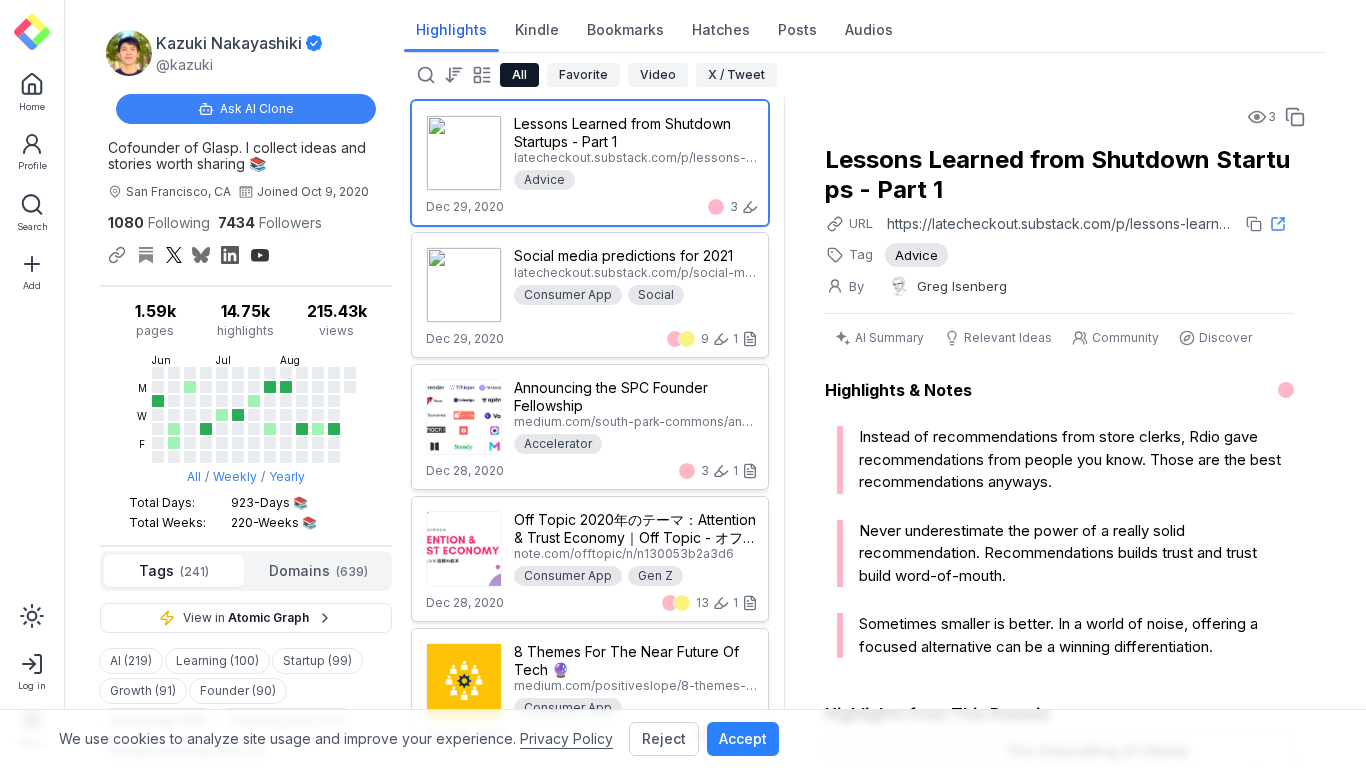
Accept (743, 738)
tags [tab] (174, 570)
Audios (869, 29)
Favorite (583, 74)
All (194, 476)
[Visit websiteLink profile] (117, 255)
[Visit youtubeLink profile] (260, 255)
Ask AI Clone (257, 108)
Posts (797, 29)
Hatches (721, 29)
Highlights (451, 29)
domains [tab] (318, 570)
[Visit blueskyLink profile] (201, 255)
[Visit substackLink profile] (146, 255)
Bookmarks (625, 29)
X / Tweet (736, 74)
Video (658, 74)
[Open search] (424, 75)
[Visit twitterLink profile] (174, 255)
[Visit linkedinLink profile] (230, 255)
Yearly (287, 476)
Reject (664, 738)
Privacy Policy (566, 738)
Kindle (537, 29)
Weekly (235, 476)
